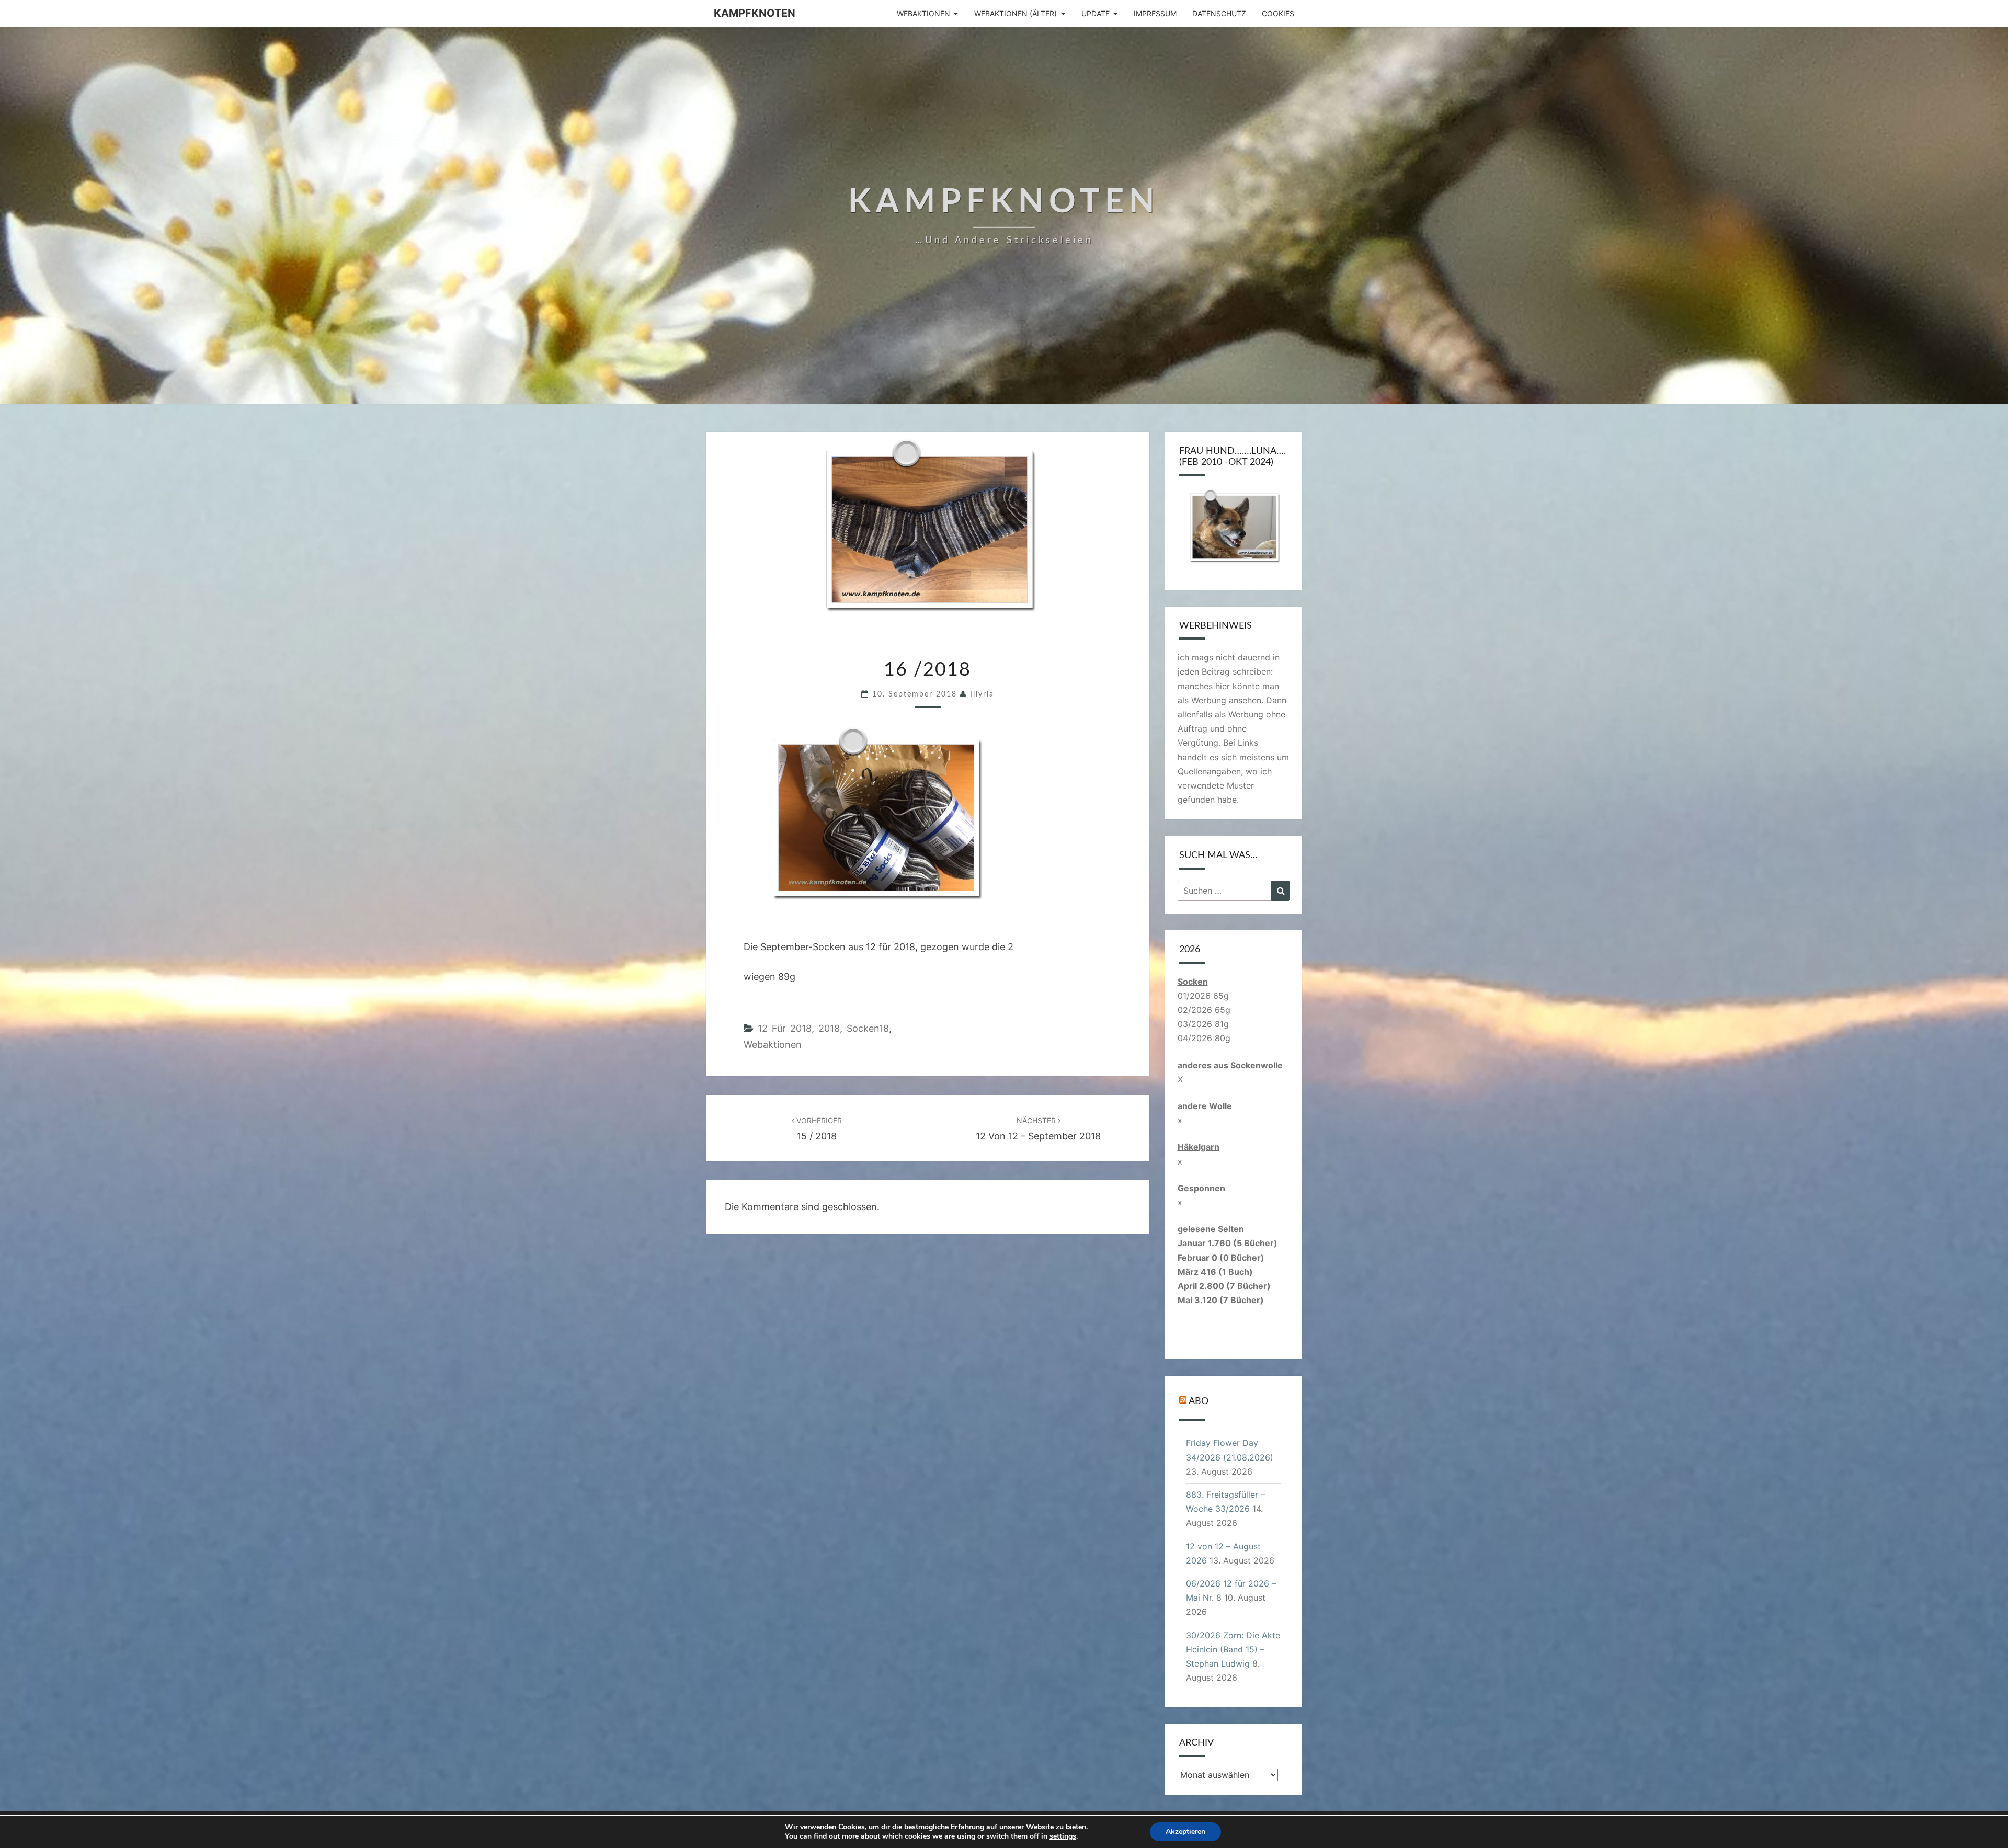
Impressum (1155, 13)
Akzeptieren (1185, 1832)
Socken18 (868, 1028)
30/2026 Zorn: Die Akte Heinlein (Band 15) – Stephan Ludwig (1233, 1649)
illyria (982, 694)
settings (1063, 1836)
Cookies (1278, 13)
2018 (829, 1028)
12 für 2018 (785, 1028)
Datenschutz (1219, 13)
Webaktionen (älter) (1016, 13)
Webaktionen (923, 13)
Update (1096, 13)
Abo (1199, 1401)
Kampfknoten (755, 13)
